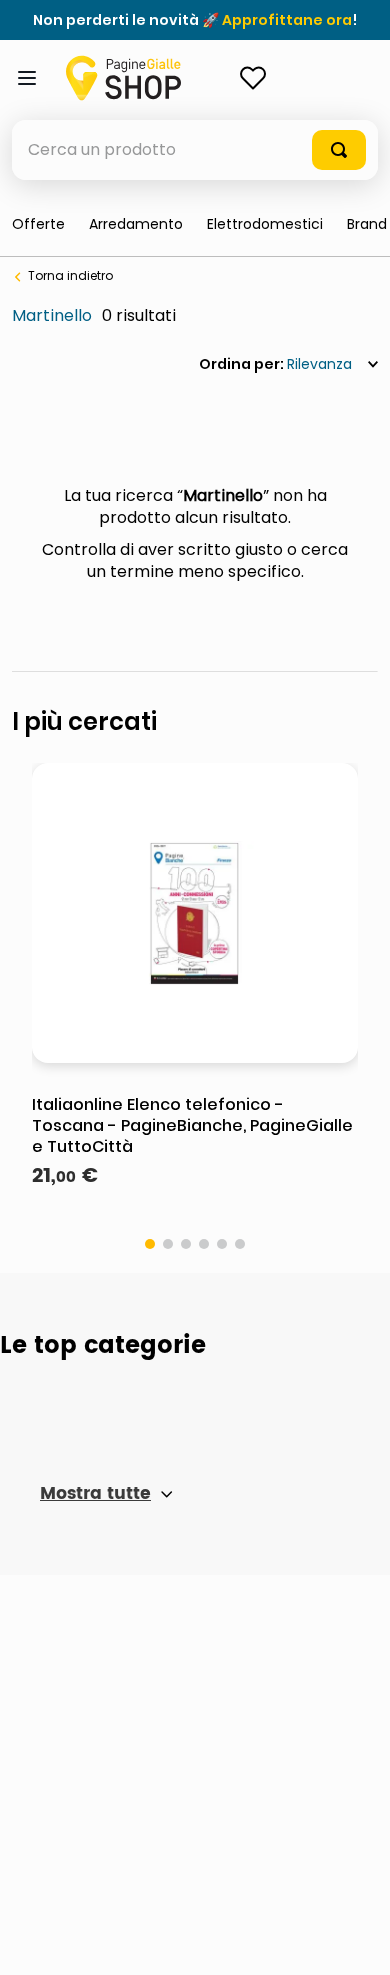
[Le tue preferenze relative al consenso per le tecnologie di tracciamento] (355, 1940)
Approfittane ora (287, 20)
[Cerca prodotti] (339, 150)
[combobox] (195, 150)
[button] (150, 1244)
